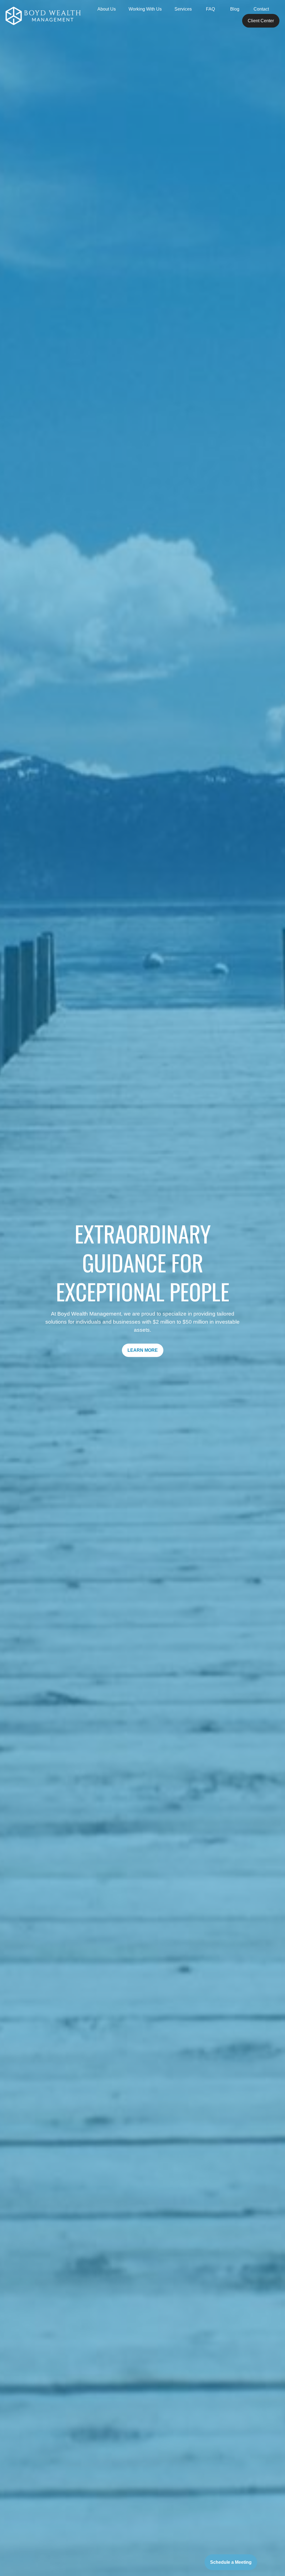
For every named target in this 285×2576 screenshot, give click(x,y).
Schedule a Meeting (231, 2562)
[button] (107, 9)
